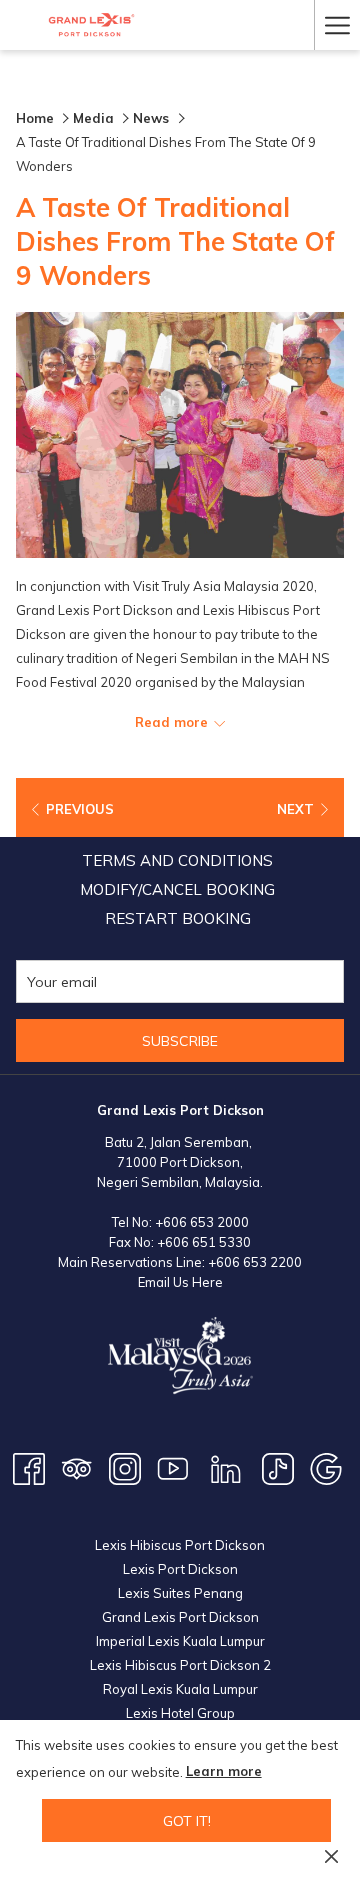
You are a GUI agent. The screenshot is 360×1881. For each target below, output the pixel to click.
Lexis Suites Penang (180, 1593)
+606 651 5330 (204, 1242)
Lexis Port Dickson (180, 1569)
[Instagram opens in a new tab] (125, 1467)
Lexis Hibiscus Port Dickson (180, 1545)
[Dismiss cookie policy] (331, 1855)
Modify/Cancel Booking (177, 889)
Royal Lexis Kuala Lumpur (180, 1689)
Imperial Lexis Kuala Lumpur (180, 1641)
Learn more (224, 1771)
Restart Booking (178, 918)
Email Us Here (180, 1282)
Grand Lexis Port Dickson (180, 1617)
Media (93, 118)
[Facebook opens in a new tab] (29, 1467)
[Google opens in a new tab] (326, 1467)
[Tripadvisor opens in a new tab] (77, 1467)
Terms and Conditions (177, 860)
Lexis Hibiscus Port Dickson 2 (180, 1665)
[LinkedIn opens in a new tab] (226, 1467)
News (153, 118)
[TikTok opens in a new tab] (278, 1467)
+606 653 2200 (255, 1262)
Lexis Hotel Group (180, 1713)
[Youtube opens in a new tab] (173, 1467)
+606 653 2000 (202, 1222)
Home (35, 118)
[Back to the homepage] (91, 25)
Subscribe (180, 1041)
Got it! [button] (187, 1821)
